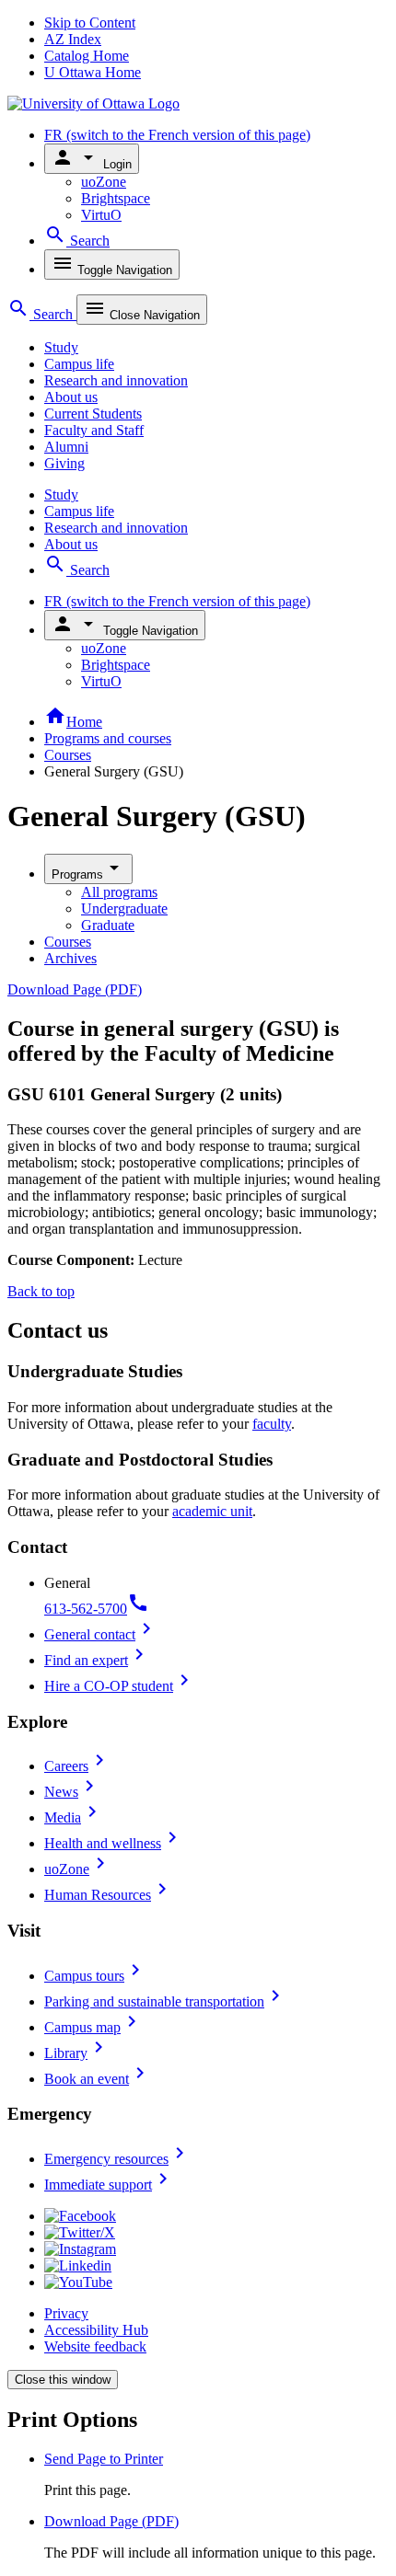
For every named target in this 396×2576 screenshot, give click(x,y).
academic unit (212, 1511)
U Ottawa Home (93, 72)
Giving (64, 463)
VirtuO (101, 215)
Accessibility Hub (96, 2330)
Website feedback (95, 2346)
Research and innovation (116, 380)
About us (71, 397)
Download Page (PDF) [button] (111, 2521)
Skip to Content (90, 23)
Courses (68, 755)
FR (177, 135)
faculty (272, 1424)
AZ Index (73, 39)
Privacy (66, 2313)
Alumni (66, 447)
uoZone (104, 182)
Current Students (93, 414)
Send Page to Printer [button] (104, 2459)
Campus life (79, 364)
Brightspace (116, 198)
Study (61, 347)
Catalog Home (87, 56)
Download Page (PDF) (75, 989)
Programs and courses (108, 738)
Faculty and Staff (94, 430)
